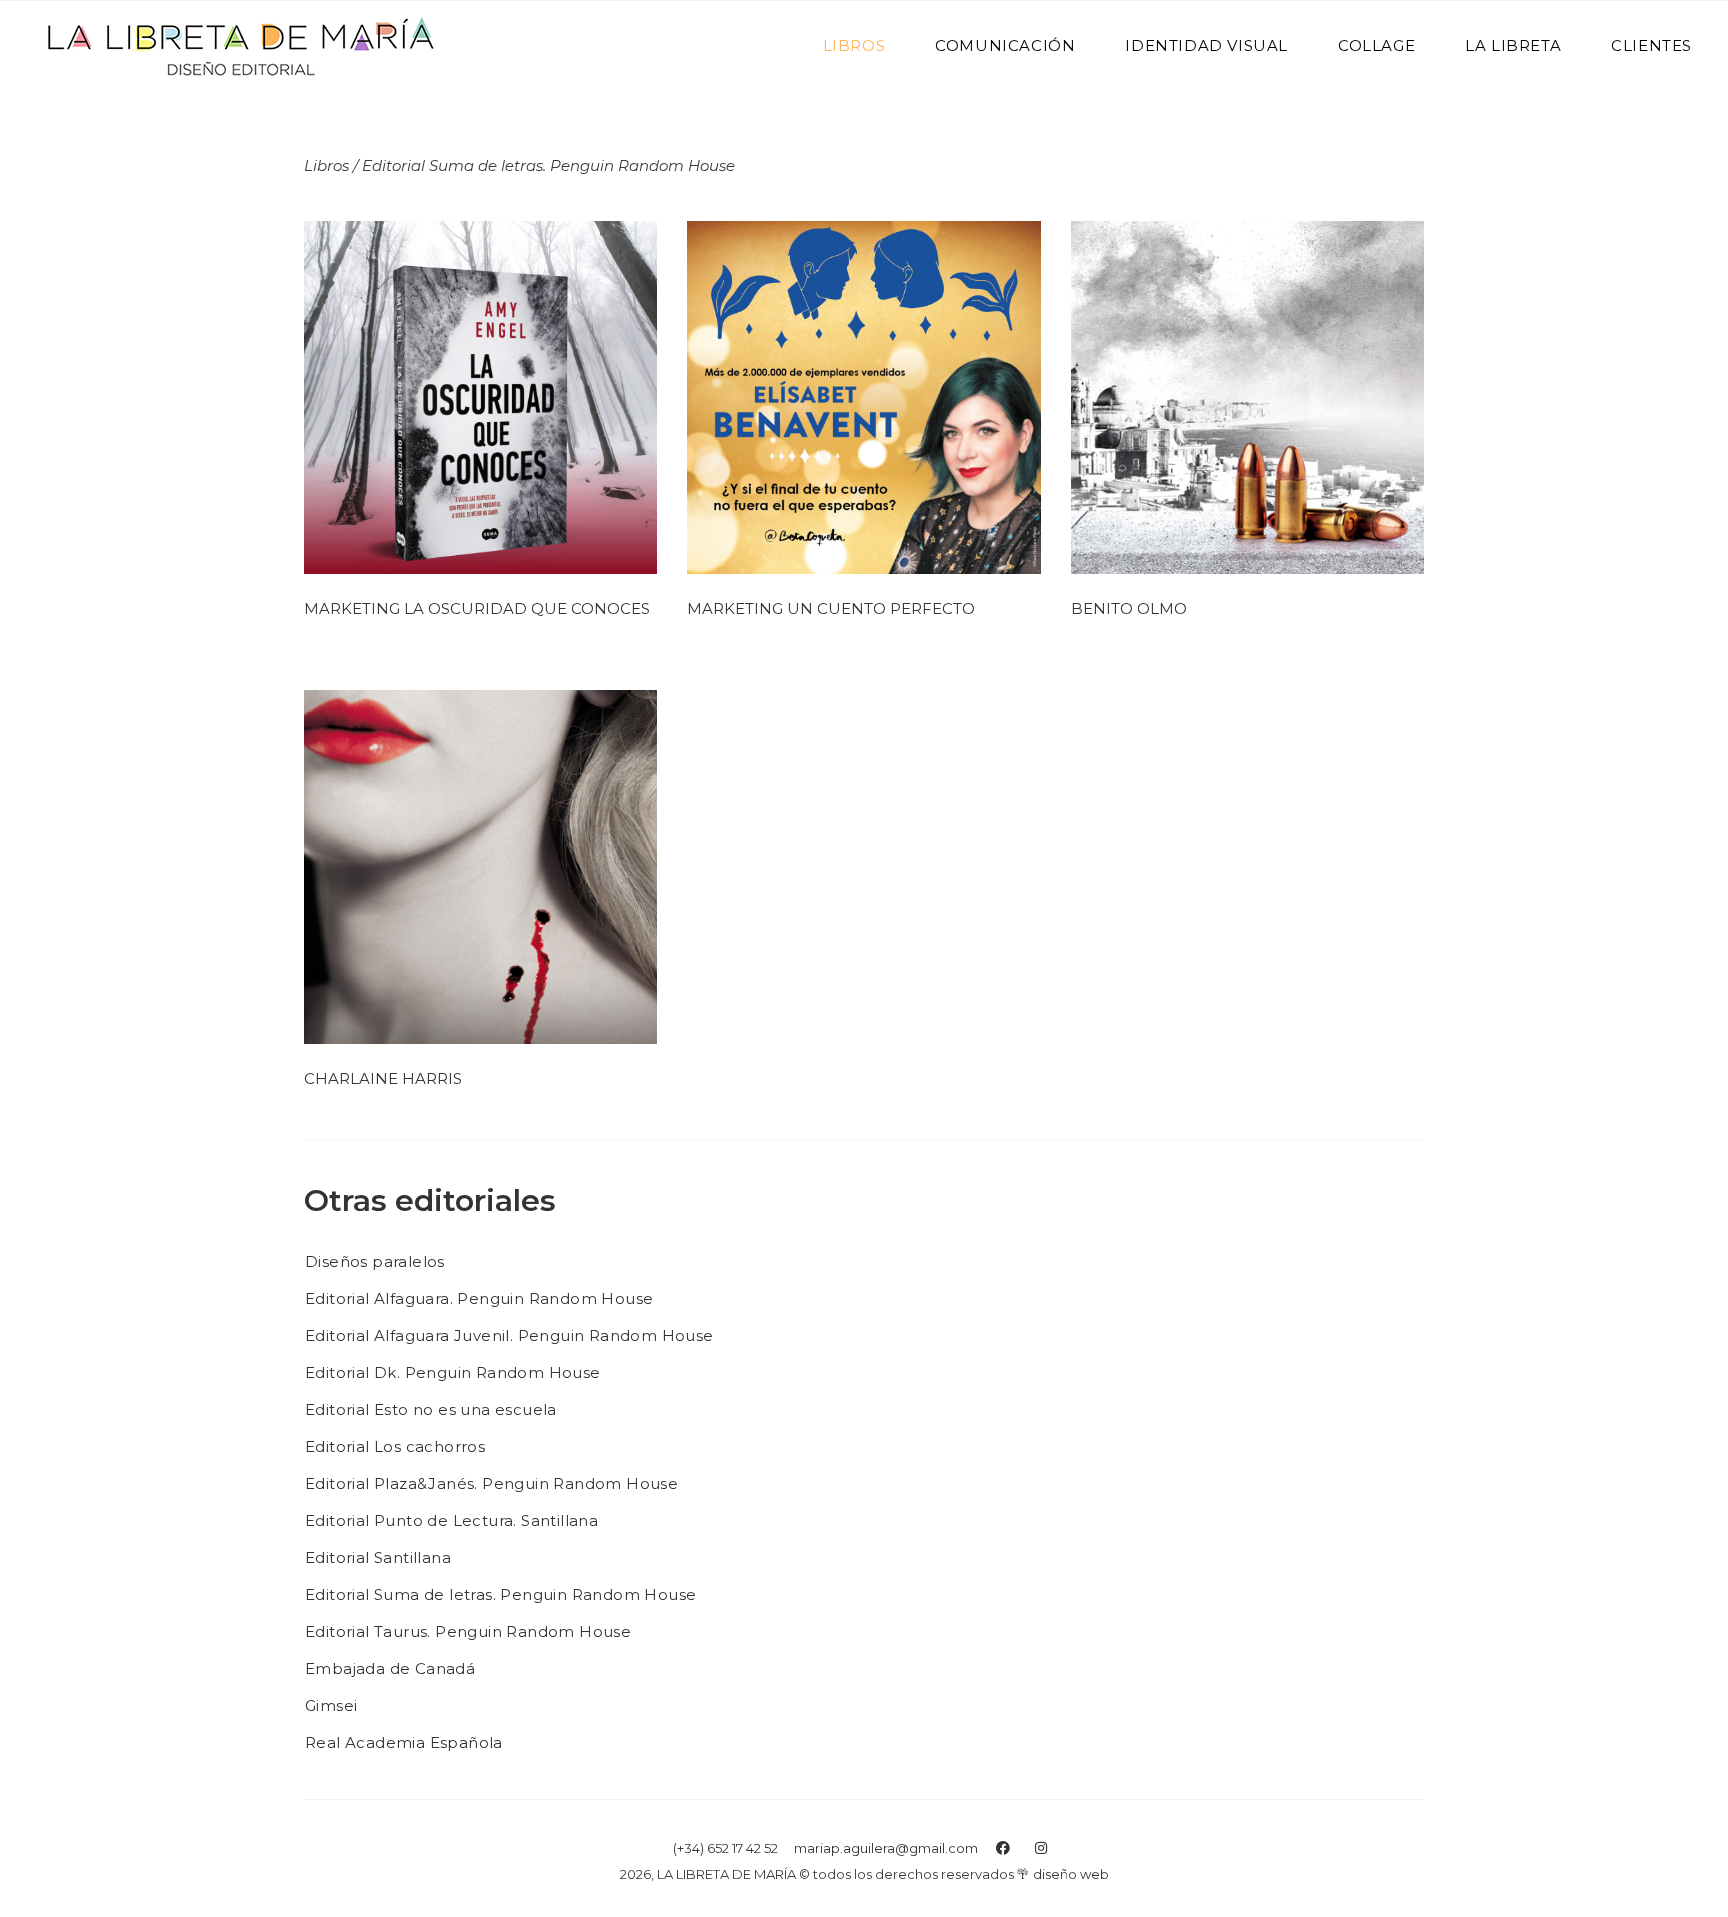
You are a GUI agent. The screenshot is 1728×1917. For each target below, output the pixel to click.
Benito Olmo (1129, 608)
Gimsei (331, 1705)
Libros (854, 45)
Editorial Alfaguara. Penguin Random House (479, 1298)
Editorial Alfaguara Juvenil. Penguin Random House (509, 1335)
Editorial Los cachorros (395, 1446)
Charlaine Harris (383, 1078)
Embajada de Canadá (390, 1668)
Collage (1376, 45)
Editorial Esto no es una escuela (431, 1409)
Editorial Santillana (378, 1557)
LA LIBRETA (1513, 45)
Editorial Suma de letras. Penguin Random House (500, 1594)
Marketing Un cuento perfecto (831, 608)
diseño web (1071, 1874)
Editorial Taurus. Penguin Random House (468, 1631)
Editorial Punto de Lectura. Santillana (451, 1520)
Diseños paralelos (375, 1261)
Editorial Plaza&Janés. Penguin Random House (491, 1483)
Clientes (1651, 45)
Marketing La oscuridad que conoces (477, 608)
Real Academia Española (404, 1742)
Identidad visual (1206, 45)
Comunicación (1005, 45)
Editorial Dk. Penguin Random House (453, 1372)
